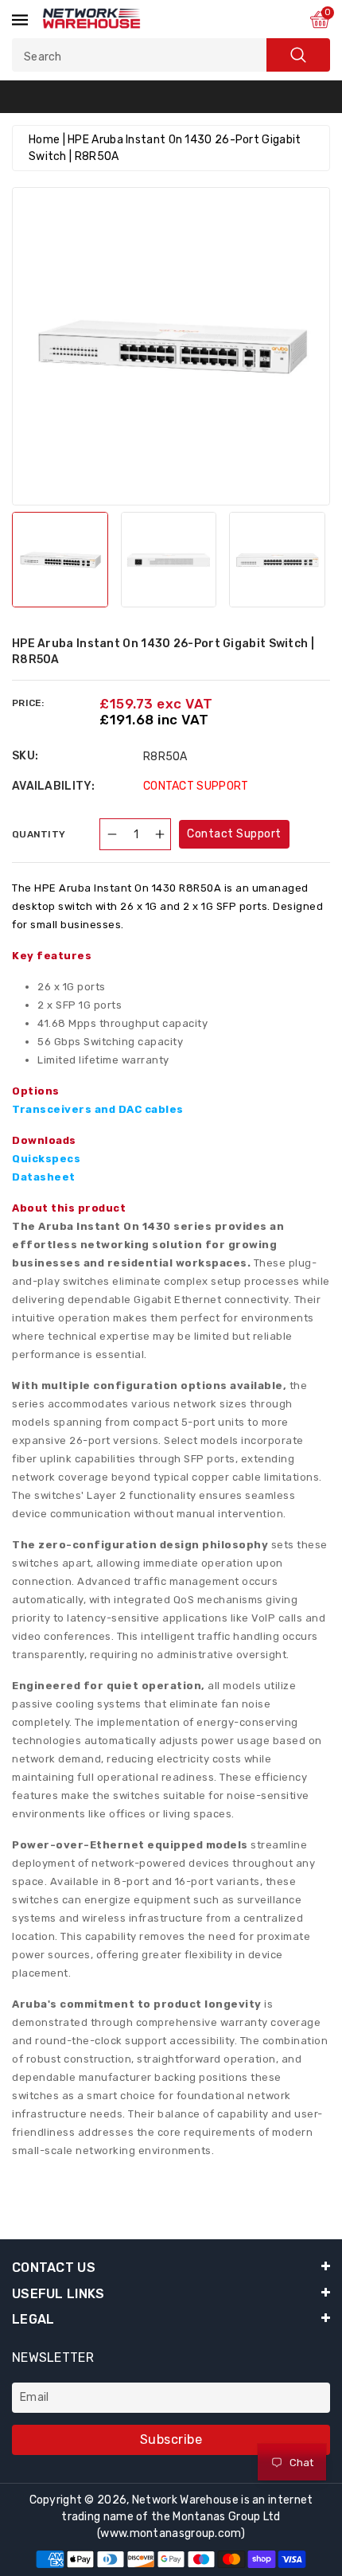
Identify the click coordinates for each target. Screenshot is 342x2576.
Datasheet (44, 1177)
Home (44, 140)
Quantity (39, 834)
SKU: (25, 756)
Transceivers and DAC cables (98, 1109)
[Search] (298, 55)
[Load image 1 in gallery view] (60, 560)
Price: (28, 703)
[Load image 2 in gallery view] (169, 560)
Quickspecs (46, 1159)
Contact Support (234, 834)
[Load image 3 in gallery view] (277, 560)
